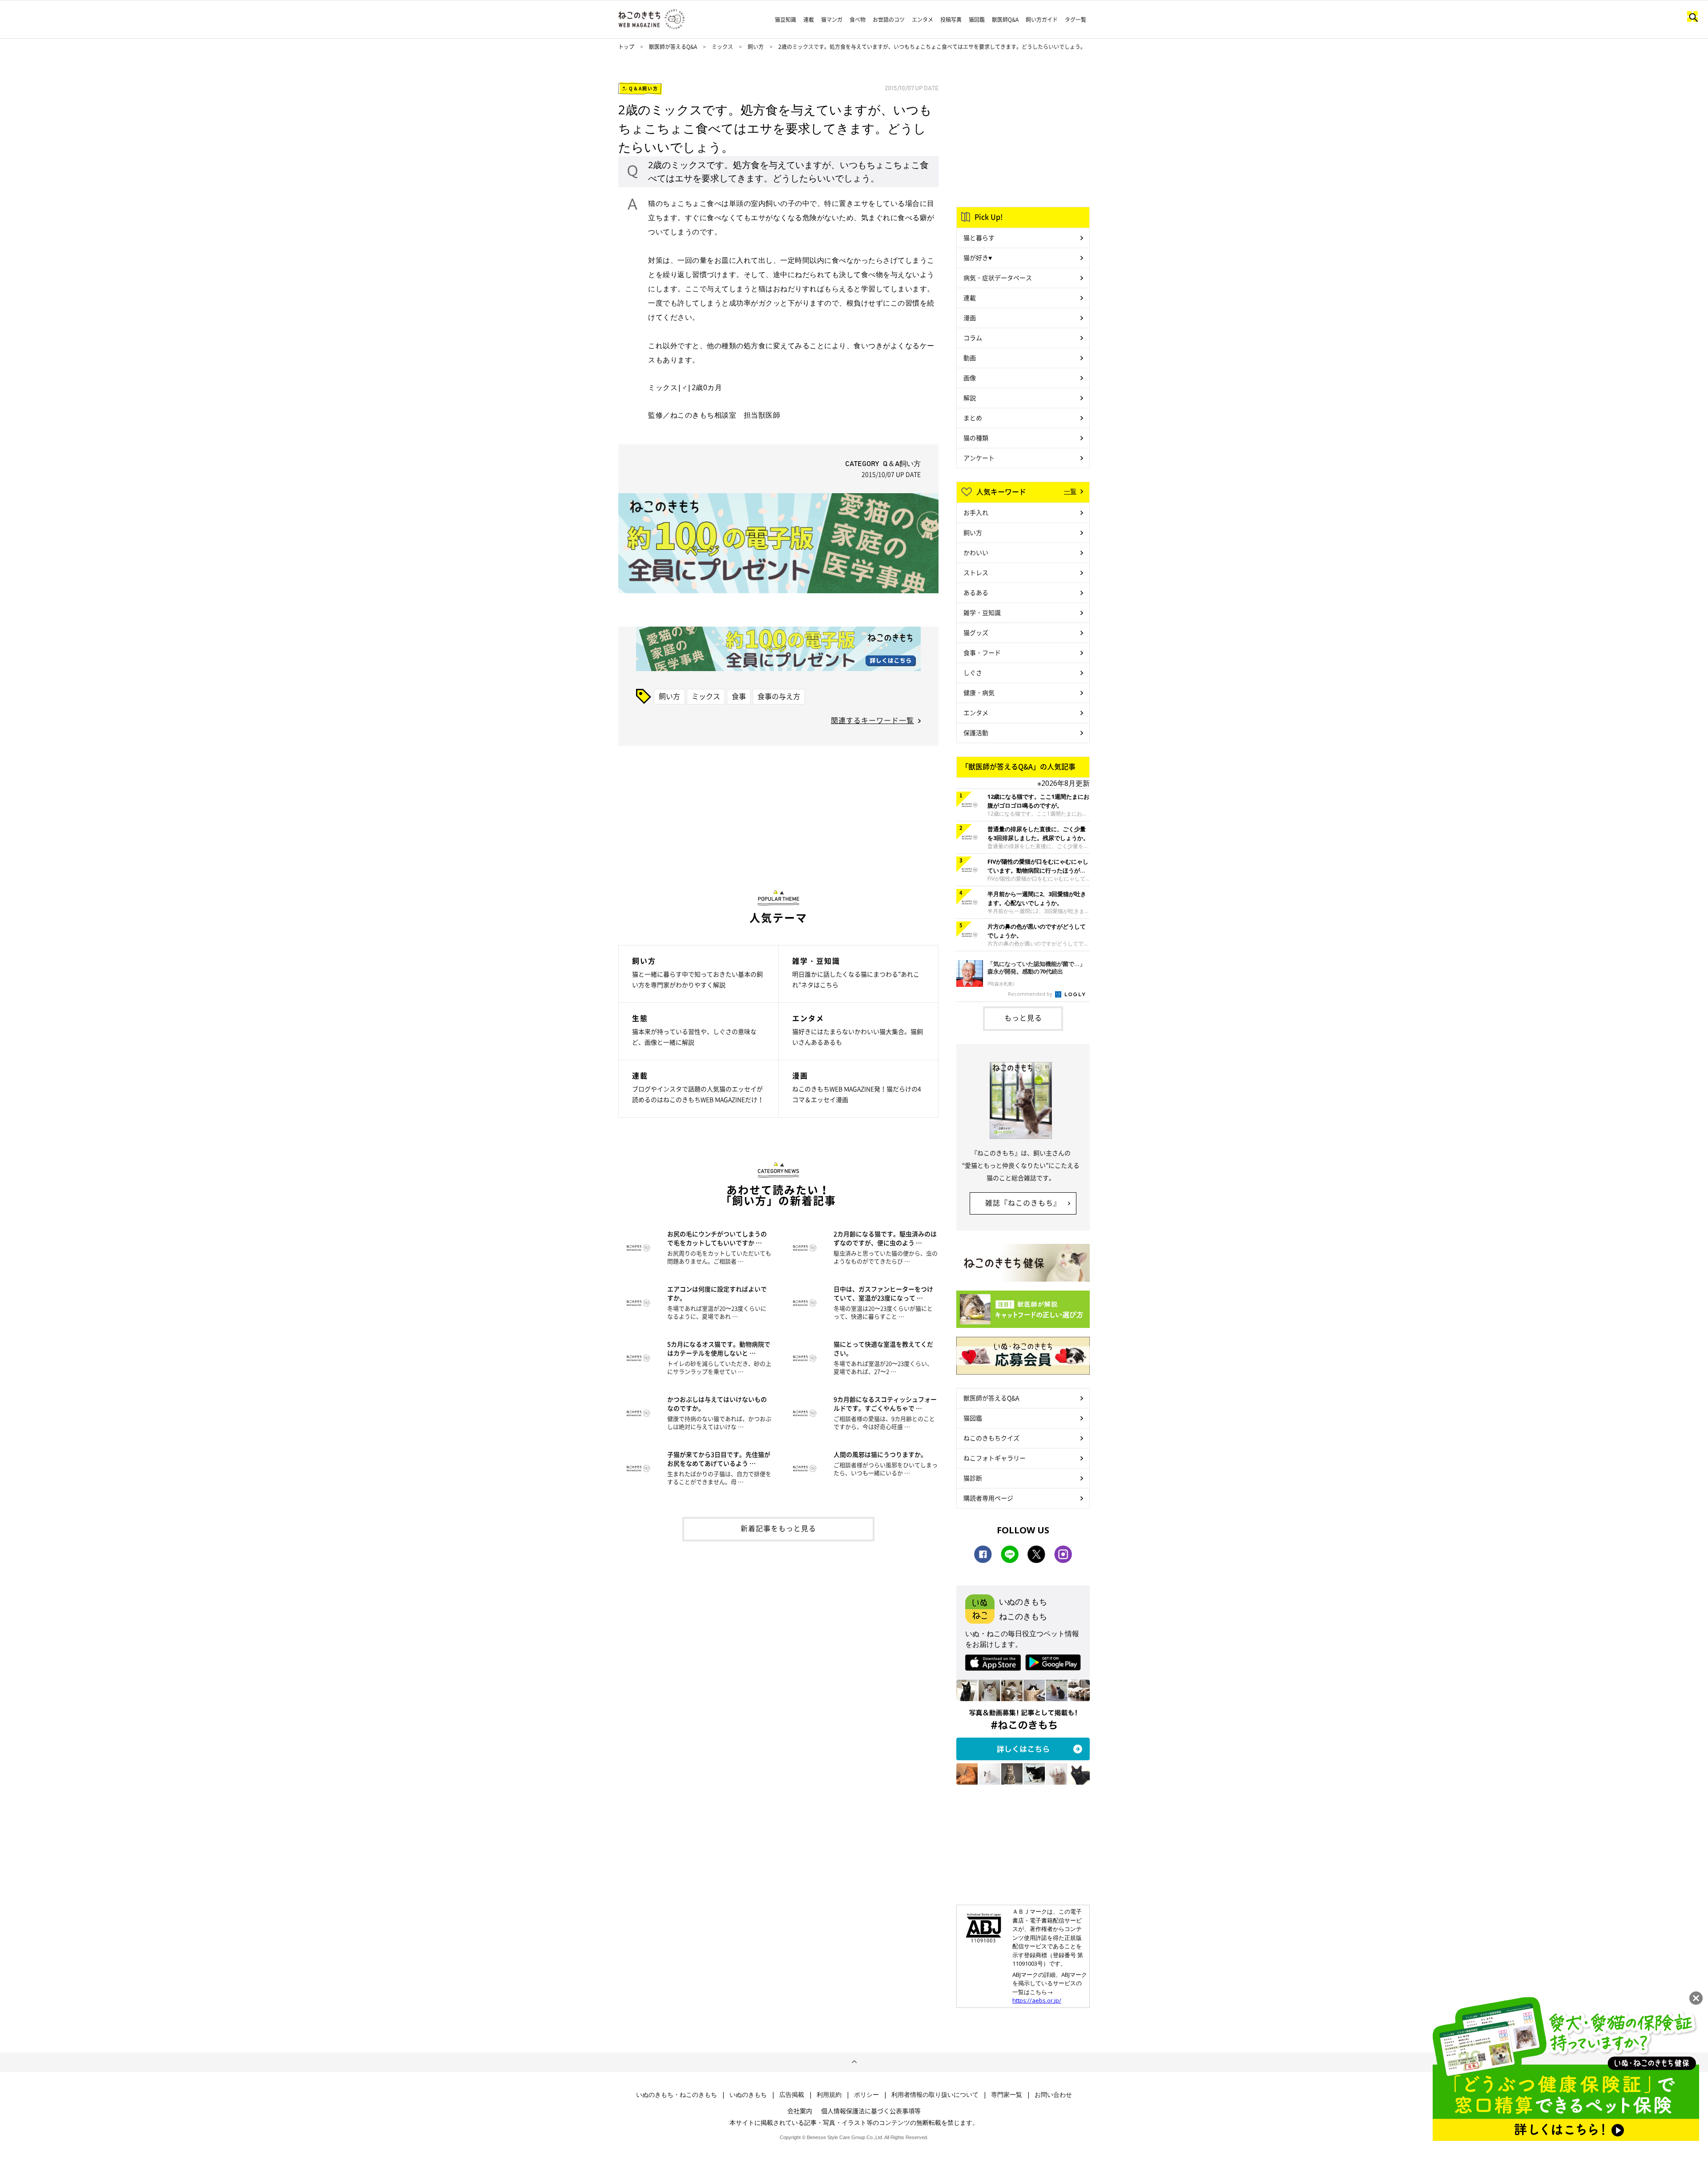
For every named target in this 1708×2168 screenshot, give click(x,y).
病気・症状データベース (998, 278)
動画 (970, 358)
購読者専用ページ (988, 1498)
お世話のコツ (889, 20)
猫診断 (973, 1478)
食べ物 (858, 20)
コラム (973, 338)
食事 (739, 696)
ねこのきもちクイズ (991, 1438)
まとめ (973, 418)
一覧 (1070, 491)
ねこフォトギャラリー (995, 1458)
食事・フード (982, 652)
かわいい (976, 552)
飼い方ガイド (1042, 20)
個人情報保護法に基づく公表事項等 (871, 2111)
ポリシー (866, 2095)
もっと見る (1023, 1018)
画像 (970, 378)
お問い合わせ (1053, 2095)
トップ (626, 47)
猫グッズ (976, 632)
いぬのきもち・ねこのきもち (677, 2095)
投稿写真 (951, 20)
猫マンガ (832, 20)
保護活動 (976, 732)
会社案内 (800, 2111)
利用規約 (829, 2095)
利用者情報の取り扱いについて (935, 2095)
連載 (809, 20)
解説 (970, 398)
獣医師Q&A (1005, 20)
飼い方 (756, 47)
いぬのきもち (748, 2095)
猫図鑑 (977, 20)
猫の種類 (976, 438)
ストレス (976, 572)
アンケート (979, 458)
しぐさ (973, 672)
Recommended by (1031, 994)
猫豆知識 (786, 20)
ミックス (723, 47)
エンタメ (922, 20)
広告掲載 (792, 2095)
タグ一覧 (1076, 20)
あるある (976, 592)
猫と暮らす (979, 237)
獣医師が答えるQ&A (673, 47)
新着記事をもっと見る (778, 1528)
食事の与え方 (779, 696)
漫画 (970, 318)
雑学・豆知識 (982, 612)
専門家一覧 (1007, 2095)
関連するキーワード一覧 (872, 720)
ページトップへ (854, 2062)
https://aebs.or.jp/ (1037, 2000)
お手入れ (976, 512)
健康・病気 (979, 692)
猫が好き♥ (978, 257)
